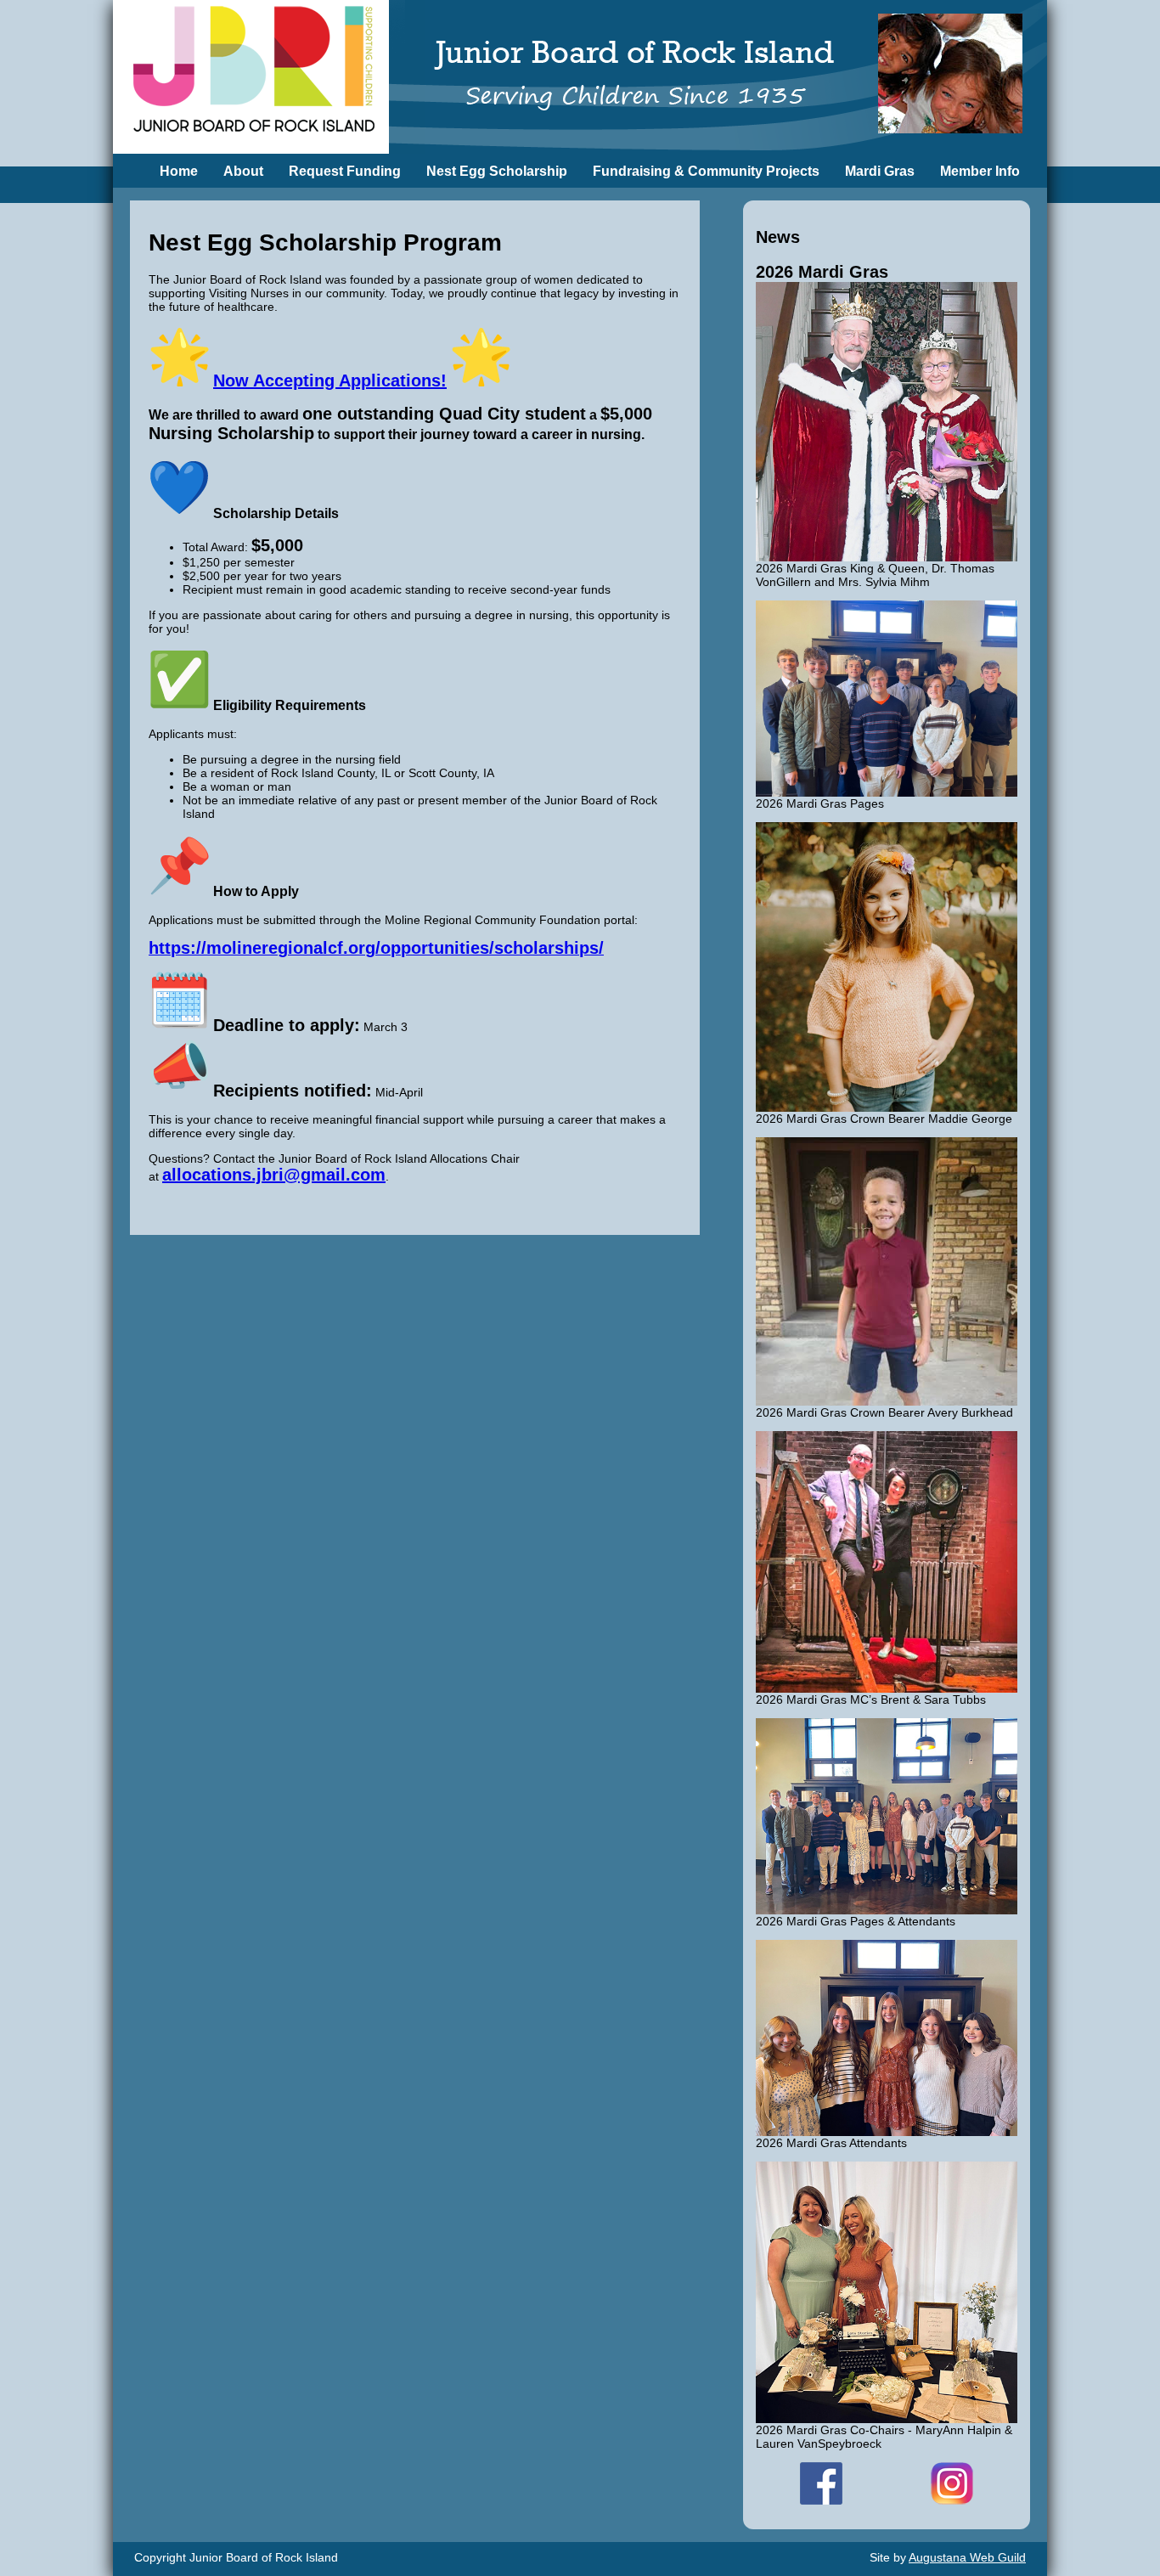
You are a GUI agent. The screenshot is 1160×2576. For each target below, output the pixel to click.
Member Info (980, 171)
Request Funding (345, 171)
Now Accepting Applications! (330, 380)
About (243, 171)
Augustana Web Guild (967, 2557)
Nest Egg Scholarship (497, 171)
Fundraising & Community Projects (706, 171)
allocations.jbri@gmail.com (274, 1175)
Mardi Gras (880, 171)
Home (179, 171)
